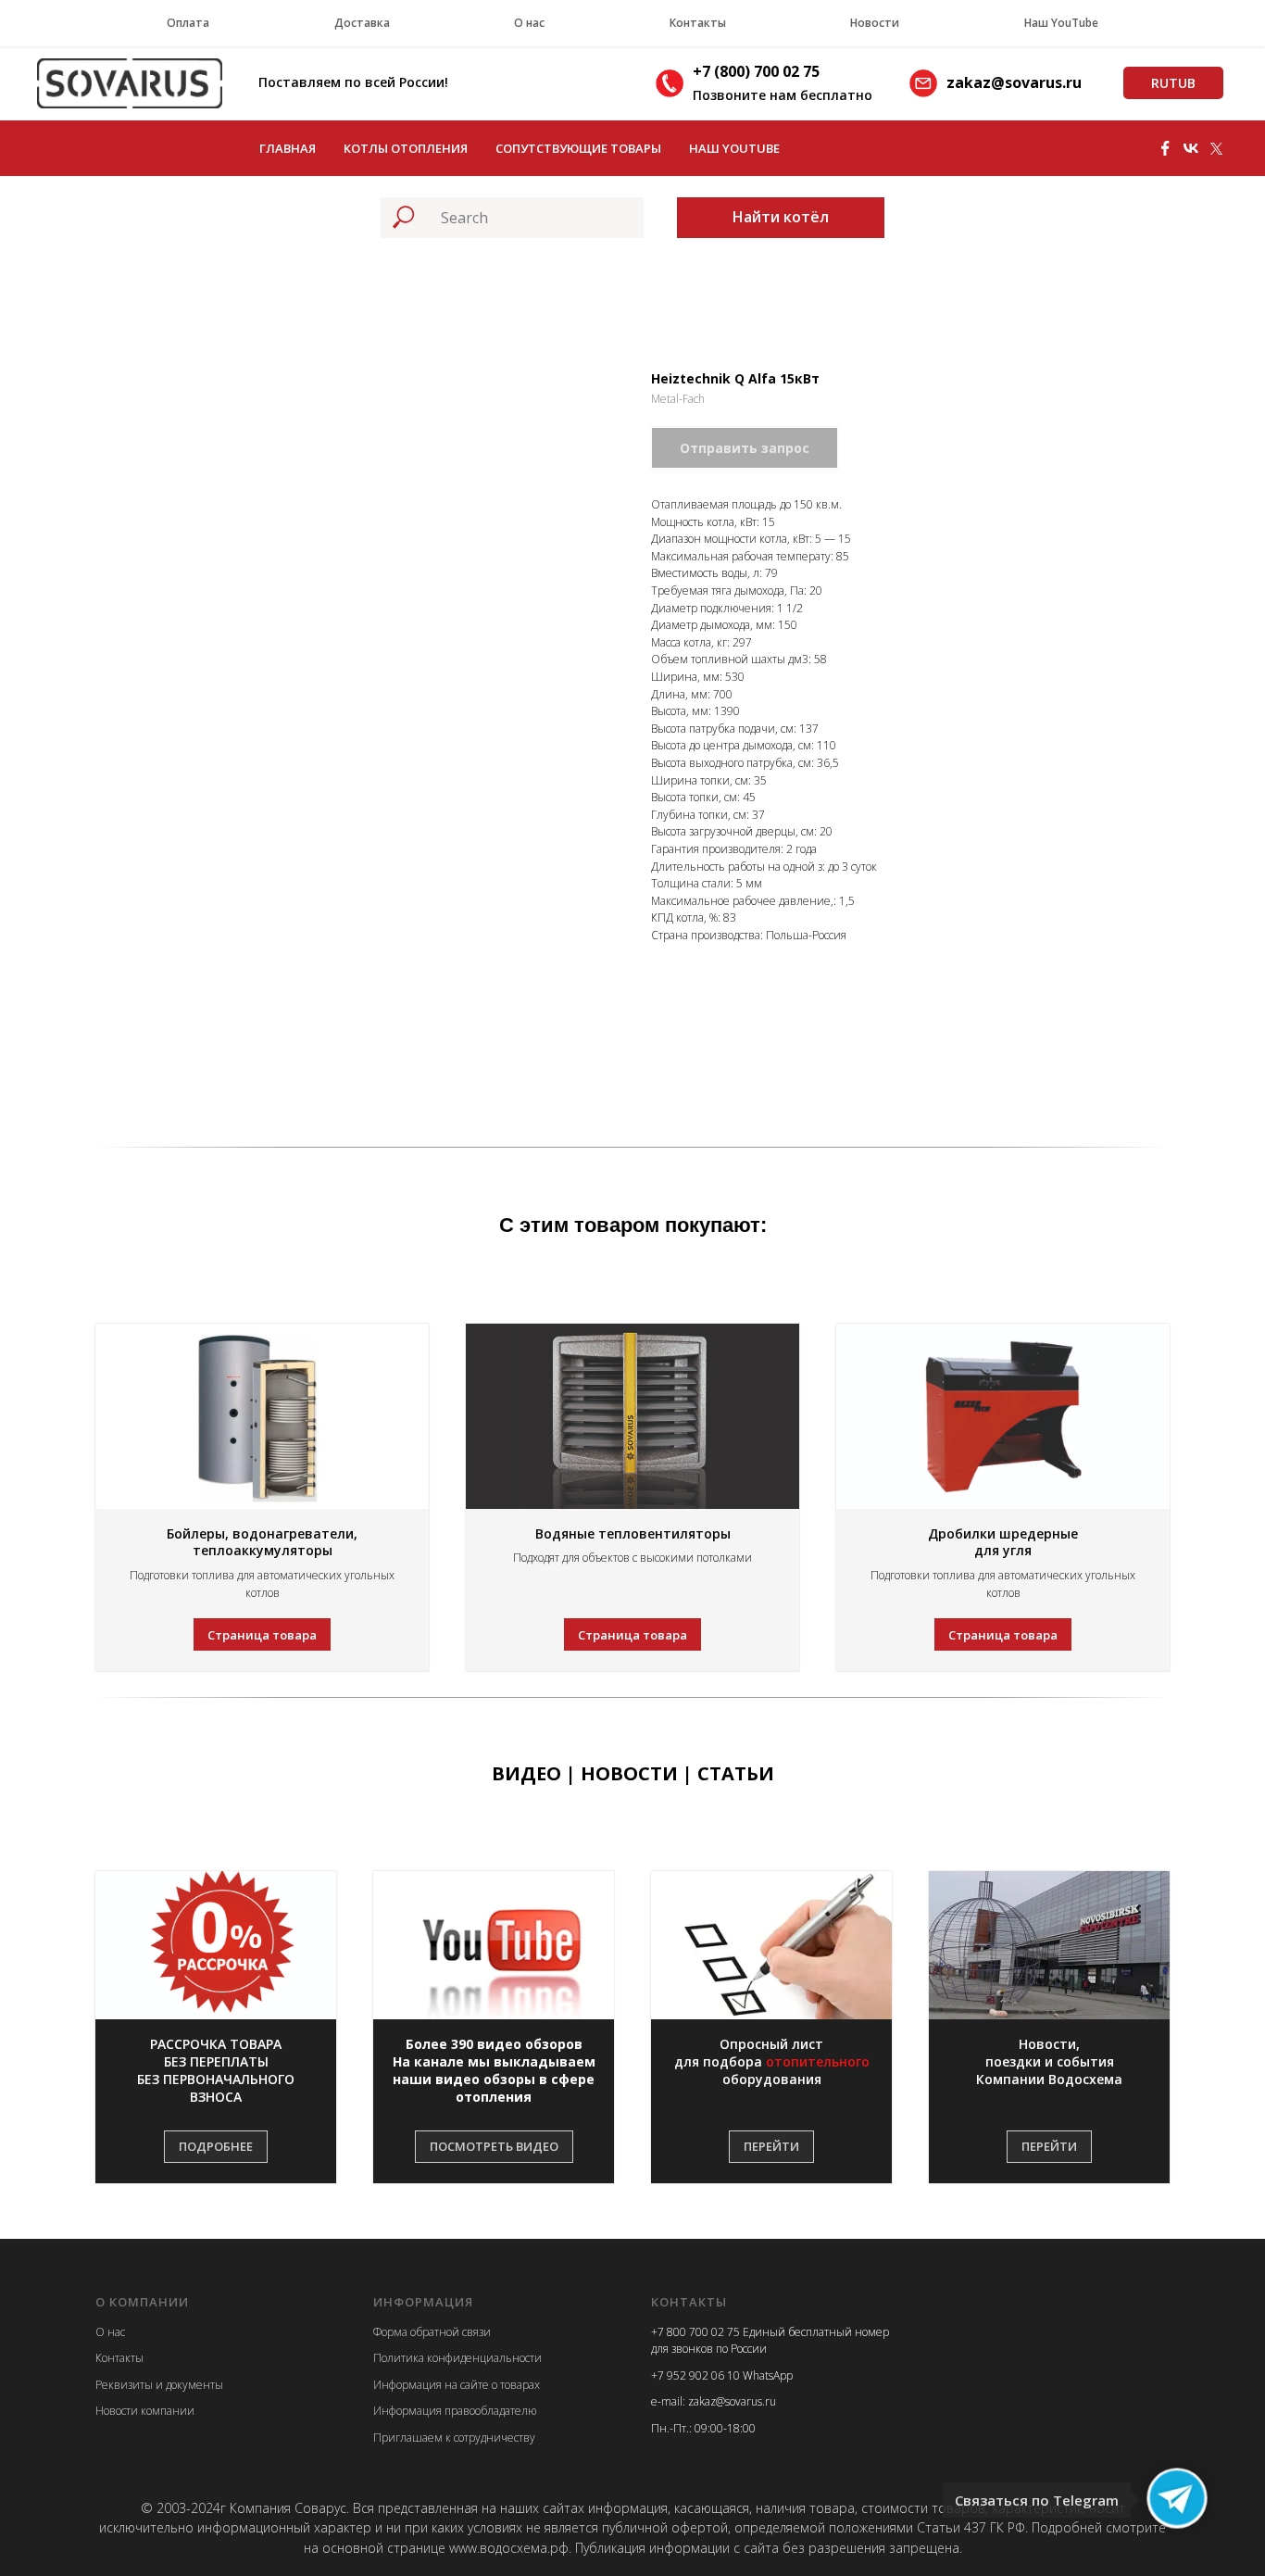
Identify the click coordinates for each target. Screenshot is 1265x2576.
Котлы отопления (406, 148)
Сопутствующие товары (578, 148)
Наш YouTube (1061, 23)
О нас (529, 23)
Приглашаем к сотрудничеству (454, 2438)
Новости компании (145, 2411)
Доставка (362, 23)
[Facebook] (1165, 148)
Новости (875, 23)
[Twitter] (1217, 148)
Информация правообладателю (455, 2411)
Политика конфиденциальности (457, 2358)
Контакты (698, 23)
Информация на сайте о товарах (457, 2385)
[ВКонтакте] (1191, 148)
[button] (216, 2071)
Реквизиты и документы (159, 2385)
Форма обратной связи (432, 2332)
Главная (288, 148)
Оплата (188, 23)
